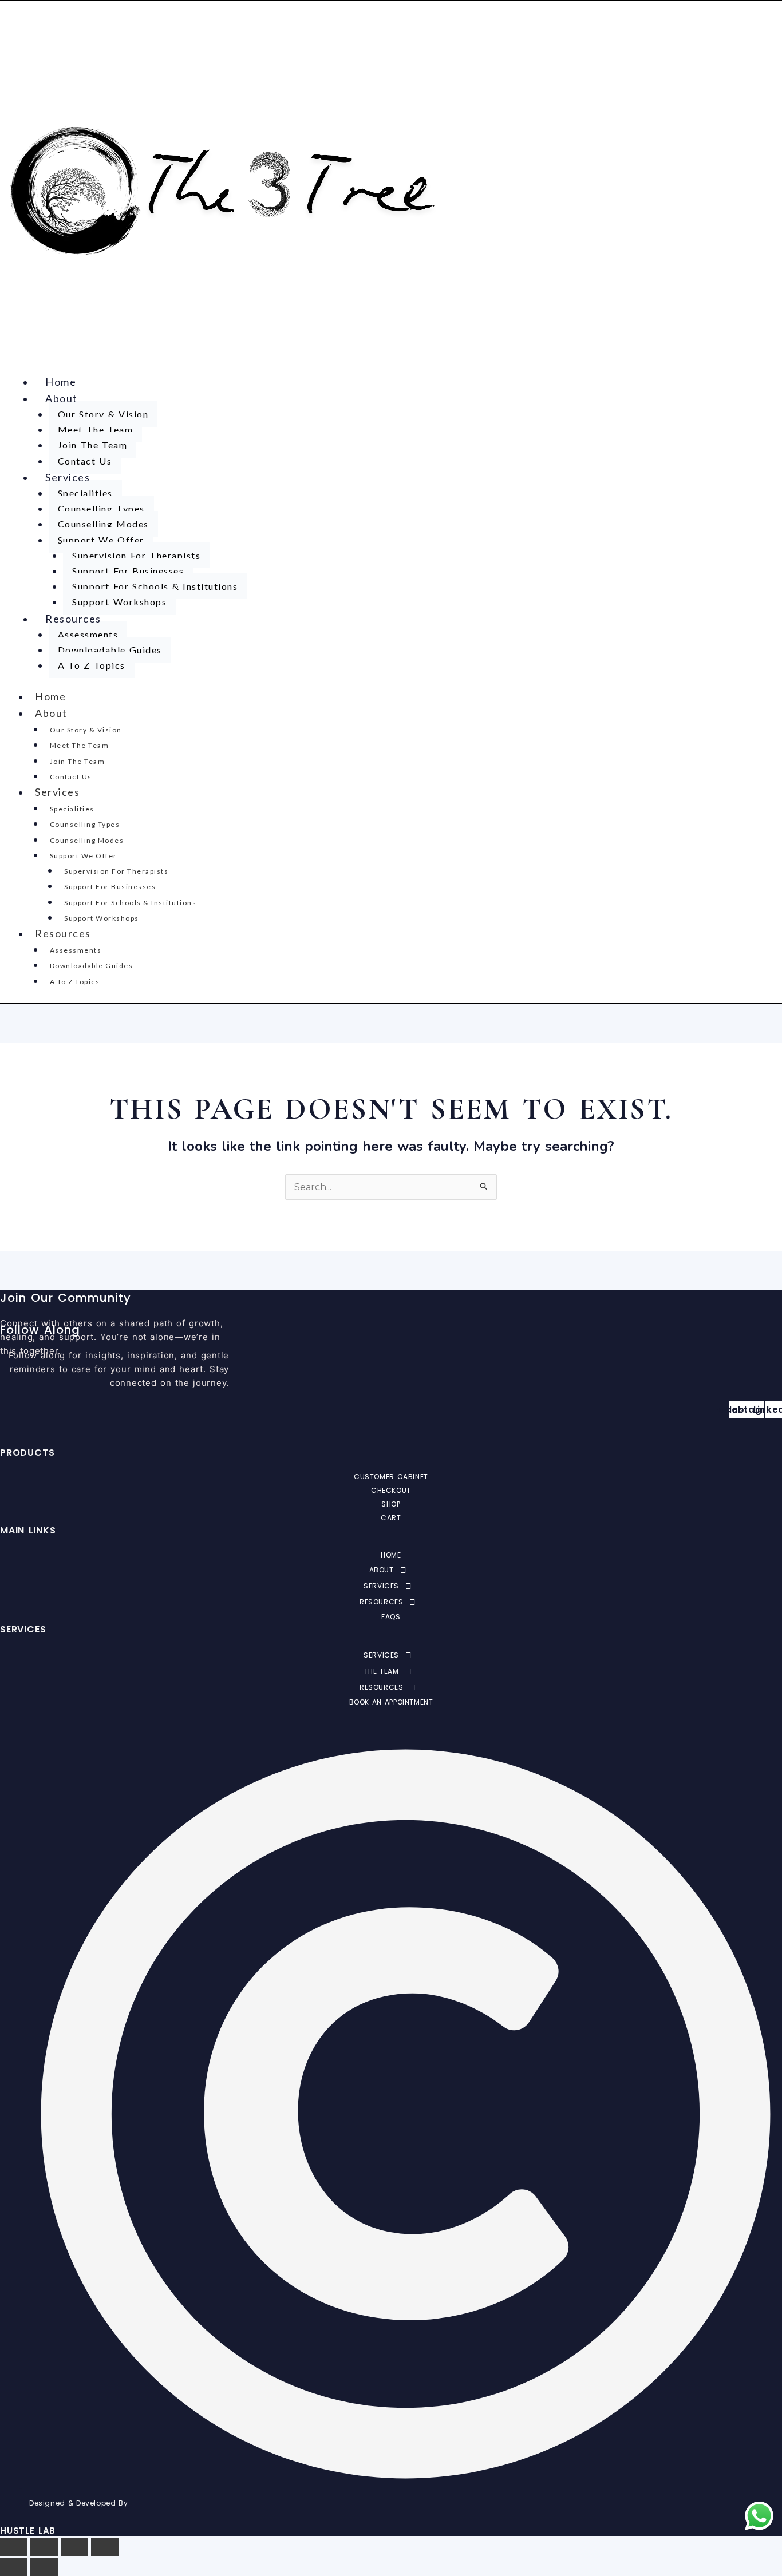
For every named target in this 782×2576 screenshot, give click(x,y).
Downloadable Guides (110, 650)
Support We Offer (101, 540)
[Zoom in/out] (14, 2547)
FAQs (391, 1617)
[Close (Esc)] (105, 2547)
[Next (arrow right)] (44, 2567)
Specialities (85, 493)
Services (68, 477)
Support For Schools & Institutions (155, 586)
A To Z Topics (92, 665)
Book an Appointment (391, 1702)
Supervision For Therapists (136, 555)
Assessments (88, 634)
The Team (382, 1671)
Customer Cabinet (391, 1477)
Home (61, 382)
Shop (391, 1504)
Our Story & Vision (103, 414)
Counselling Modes (103, 524)
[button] (391, 1570)
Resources (73, 619)
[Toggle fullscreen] (44, 2547)
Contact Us (85, 461)
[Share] (74, 2547)
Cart (391, 1518)
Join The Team (93, 445)
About (62, 398)
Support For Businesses (128, 571)
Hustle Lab (28, 2531)
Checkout (391, 1490)
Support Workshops (119, 602)
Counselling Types (101, 508)
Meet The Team (96, 429)
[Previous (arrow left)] (14, 2567)
